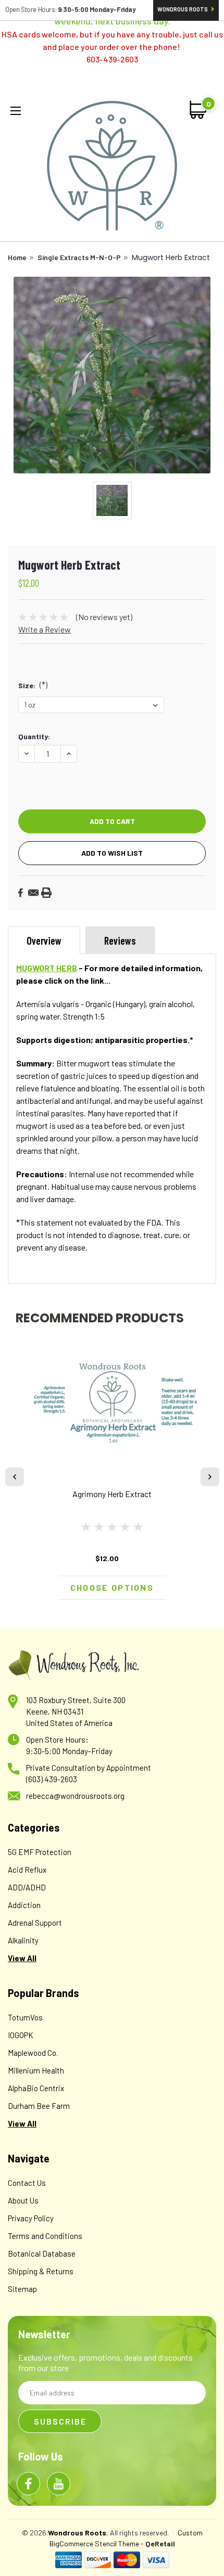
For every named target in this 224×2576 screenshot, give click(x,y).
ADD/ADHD (27, 1887)
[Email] (33, 893)
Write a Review (45, 629)
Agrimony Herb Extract (112, 1494)
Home (17, 257)
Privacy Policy (31, 2218)
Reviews (120, 941)
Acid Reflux (27, 1870)
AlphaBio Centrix (36, 2088)
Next (210, 1477)
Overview (44, 941)
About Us (23, 2200)
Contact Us (27, 2183)
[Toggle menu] (18, 112)
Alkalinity (23, 1940)
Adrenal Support (35, 1923)
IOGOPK (21, 2035)
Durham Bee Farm (39, 2106)
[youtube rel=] (59, 2484)
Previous (15, 1477)
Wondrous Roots (183, 9)
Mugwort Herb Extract (171, 257)
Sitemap (22, 2289)
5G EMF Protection (40, 1852)
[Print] (46, 893)
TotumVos (25, 2017)
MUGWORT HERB (47, 968)
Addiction (24, 1905)
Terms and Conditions (45, 2236)
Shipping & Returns (41, 2271)
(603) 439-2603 (52, 1779)
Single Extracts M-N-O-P (79, 257)
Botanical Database (42, 2253)
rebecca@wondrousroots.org (75, 1796)
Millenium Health (36, 2070)
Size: (33, 685)
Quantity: (34, 736)
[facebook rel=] (28, 2484)
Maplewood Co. (33, 2053)
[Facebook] (20, 893)
